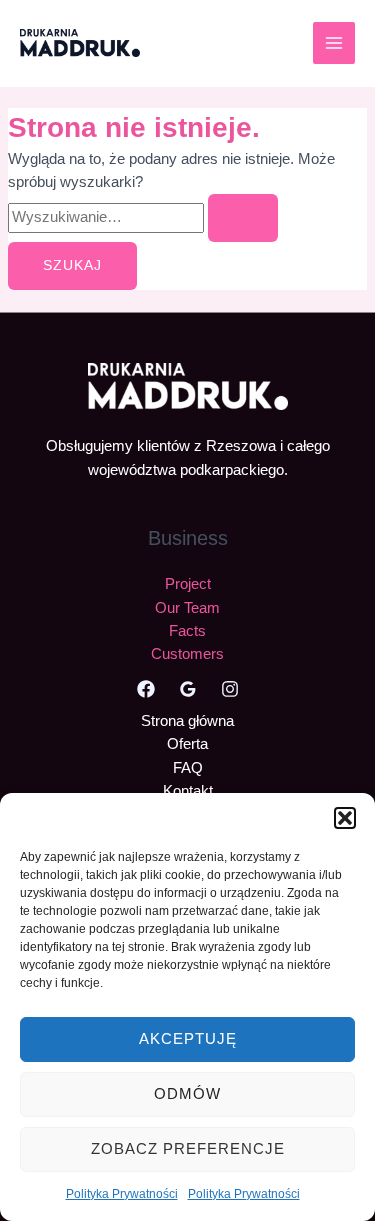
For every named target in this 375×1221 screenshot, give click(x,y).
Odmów (187, 1093)
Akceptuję (188, 1038)
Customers (187, 654)
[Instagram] (230, 689)
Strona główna (187, 721)
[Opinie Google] (188, 689)
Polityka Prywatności (122, 1194)
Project (188, 584)
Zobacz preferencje (188, 1148)
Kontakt (188, 791)
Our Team (187, 608)
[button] (345, 818)
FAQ (188, 768)
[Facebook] (146, 689)
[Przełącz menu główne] (334, 43)
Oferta (187, 744)
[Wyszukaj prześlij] (243, 218)
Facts (187, 631)
